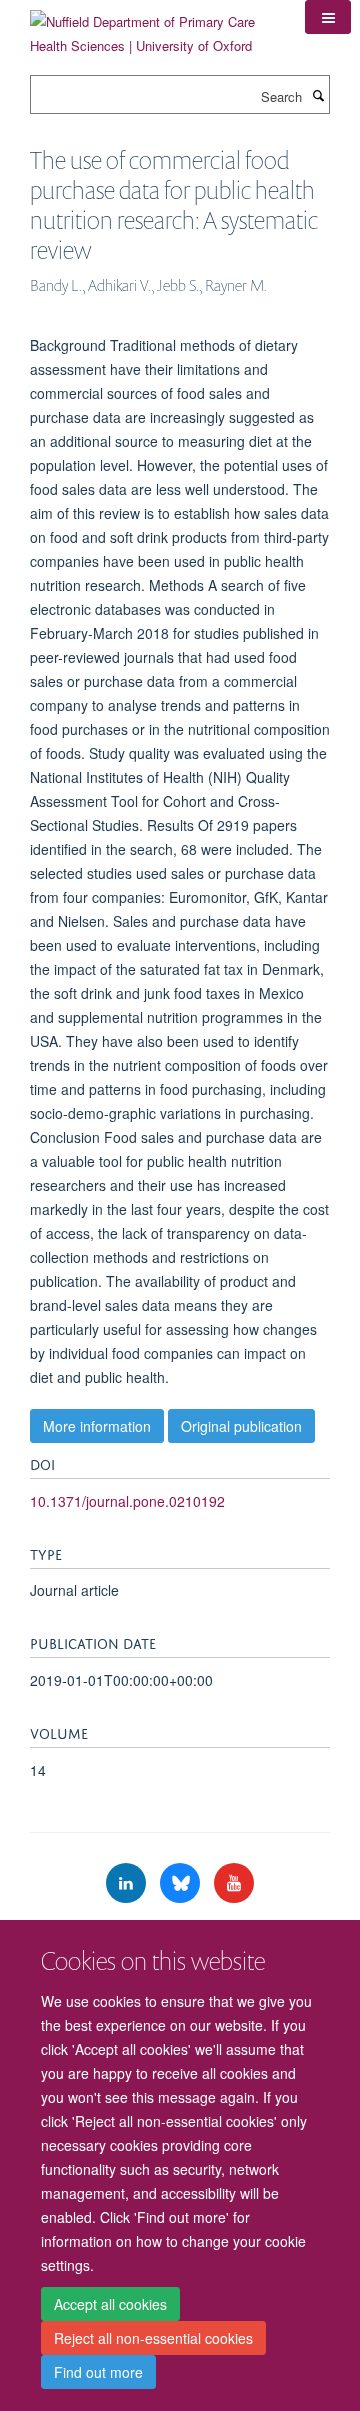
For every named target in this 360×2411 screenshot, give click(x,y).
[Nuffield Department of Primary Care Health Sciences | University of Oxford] (152, 26)
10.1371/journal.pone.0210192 (127, 1501)
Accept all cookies (110, 2304)
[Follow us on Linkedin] (128, 1883)
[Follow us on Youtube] (234, 1883)
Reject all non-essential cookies (153, 2338)
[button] (328, 17)
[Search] (318, 95)
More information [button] (97, 1426)
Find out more (98, 2372)
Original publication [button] (241, 1426)
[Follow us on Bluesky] (182, 1883)
